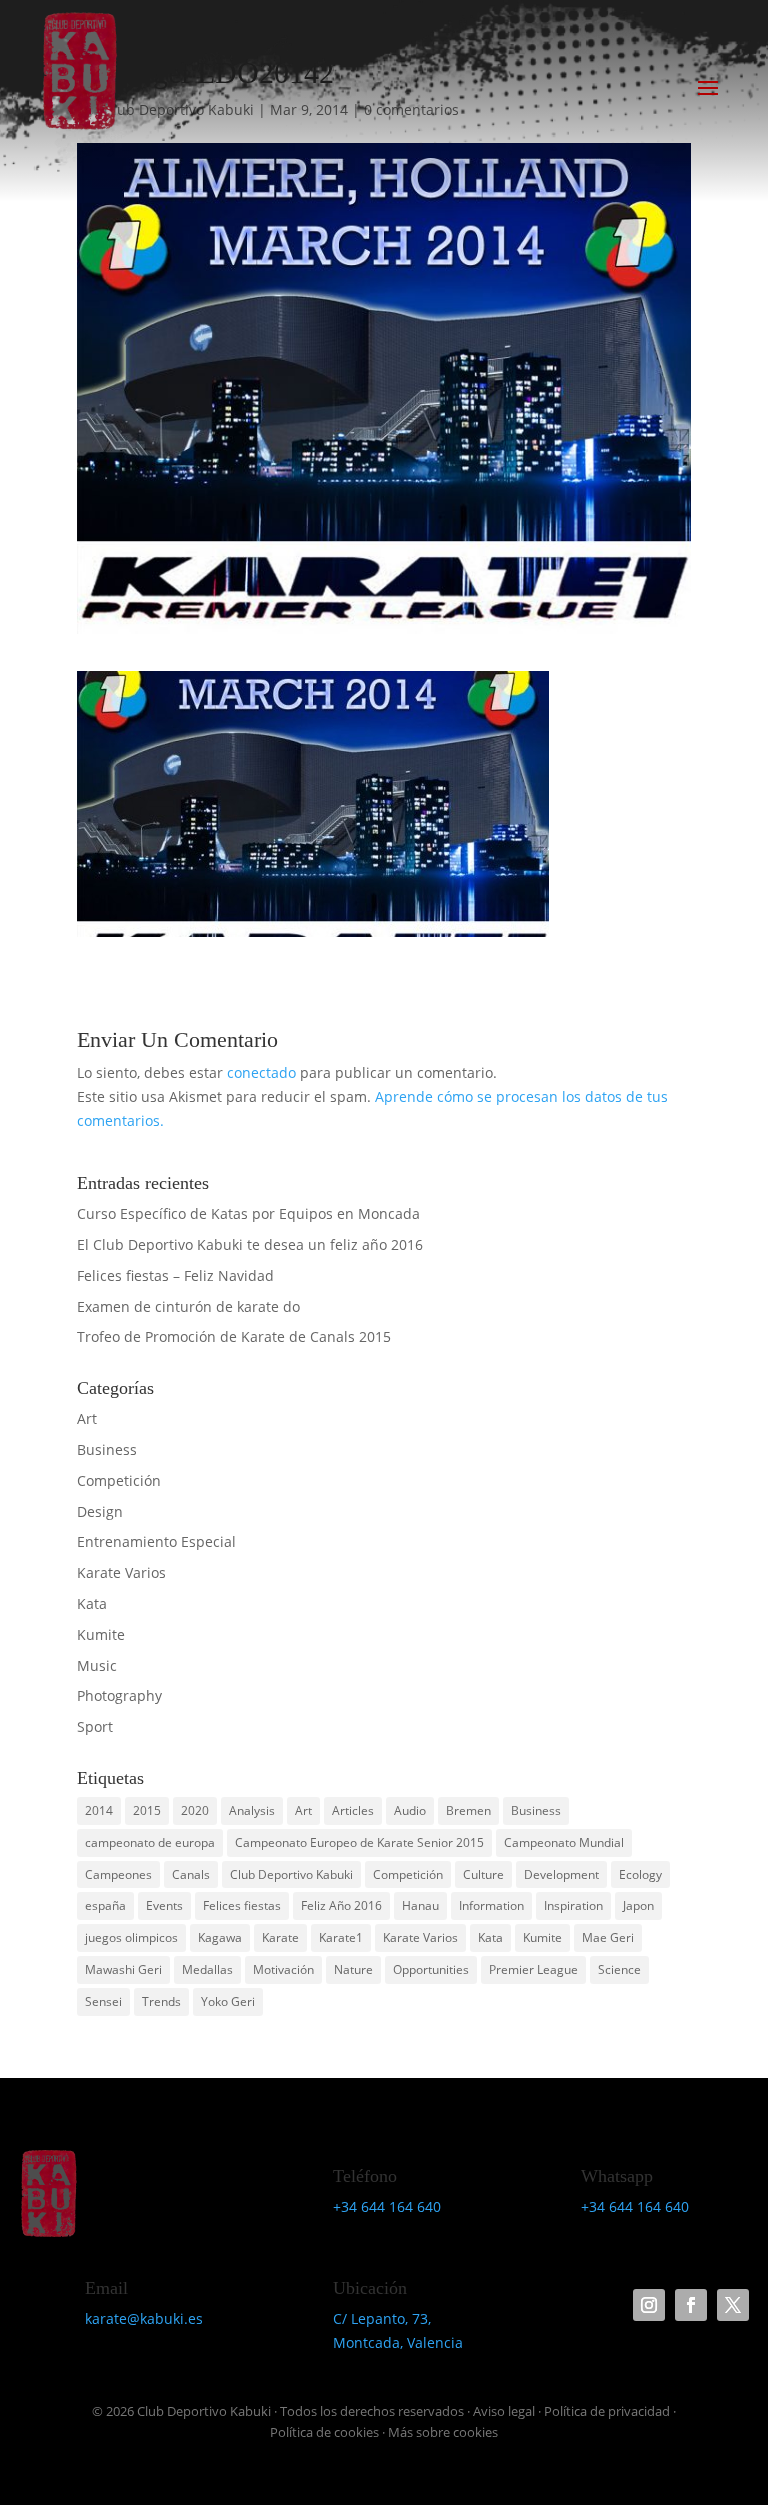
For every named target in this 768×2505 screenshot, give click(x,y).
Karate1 (341, 1937)
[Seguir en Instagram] (649, 2305)
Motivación (283, 1969)
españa (105, 1905)
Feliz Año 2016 (341, 1905)
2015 (147, 1810)
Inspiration (573, 1905)
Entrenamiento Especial (156, 1541)
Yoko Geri (228, 2001)
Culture (483, 1874)
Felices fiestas (242, 1905)
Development (561, 1874)
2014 (99, 1810)
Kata (92, 1603)
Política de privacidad (607, 2411)
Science (619, 1969)
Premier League (533, 1969)
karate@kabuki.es (144, 2318)
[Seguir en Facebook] (691, 2305)
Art (87, 1418)
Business (107, 1449)
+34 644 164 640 (387, 2206)
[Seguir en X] (733, 2305)
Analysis (252, 1810)
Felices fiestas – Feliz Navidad (175, 1275)
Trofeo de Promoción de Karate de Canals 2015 (234, 1336)
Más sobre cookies (443, 2432)
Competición (119, 1480)
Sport (95, 1726)
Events (164, 1905)
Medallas (207, 1969)
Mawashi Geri (123, 1969)
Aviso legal (504, 2411)
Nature (353, 1969)
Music (97, 1665)
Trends (161, 2001)
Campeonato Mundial (564, 1842)
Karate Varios (121, 1572)
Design (100, 1511)
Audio (410, 1810)
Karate (280, 1937)
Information (491, 1905)
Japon (638, 1905)
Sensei (103, 2001)
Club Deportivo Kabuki (291, 1874)
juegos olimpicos (131, 1937)
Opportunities (431, 1969)
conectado (261, 1072)
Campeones (118, 1874)
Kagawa (220, 1937)
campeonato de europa (150, 1842)
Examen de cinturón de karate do (188, 1306)
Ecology (640, 1874)
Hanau (420, 1905)
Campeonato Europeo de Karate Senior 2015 (359, 1842)
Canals (191, 1874)
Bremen (468, 1810)
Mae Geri (608, 1937)
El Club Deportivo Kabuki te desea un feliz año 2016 (250, 1244)
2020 (195, 1810)
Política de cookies (324, 2432)
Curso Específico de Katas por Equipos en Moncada (248, 1213)
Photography (119, 1695)
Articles (353, 1810)
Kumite (101, 1634)
